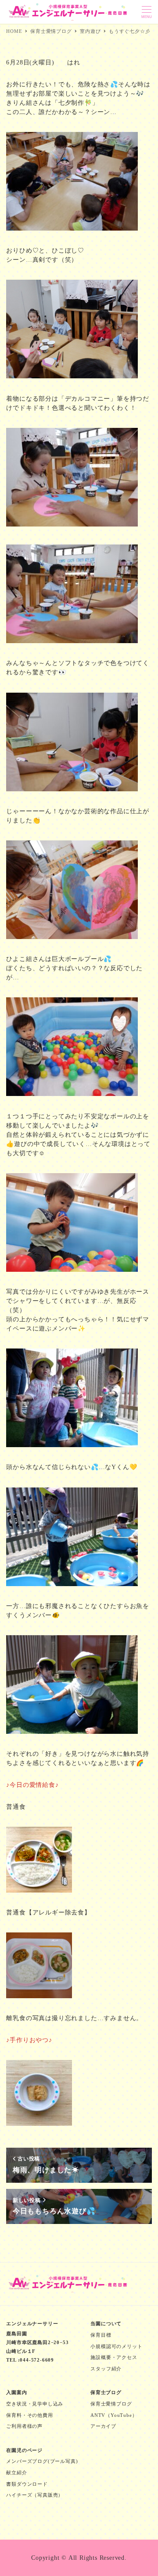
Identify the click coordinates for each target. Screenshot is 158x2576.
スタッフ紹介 (106, 2369)
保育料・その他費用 (29, 2415)
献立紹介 (16, 2473)
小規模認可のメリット (116, 2346)
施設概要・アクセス (114, 2357)
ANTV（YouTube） (114, 2415)
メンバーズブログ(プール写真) (42, 2461)
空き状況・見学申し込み (35, 2404)
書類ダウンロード (27, 2484)
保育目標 (101, 2335)
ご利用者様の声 (24, 2426)
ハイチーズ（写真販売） (35, 2495)
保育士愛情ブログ (111, 2404)
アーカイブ (103, 2426)
